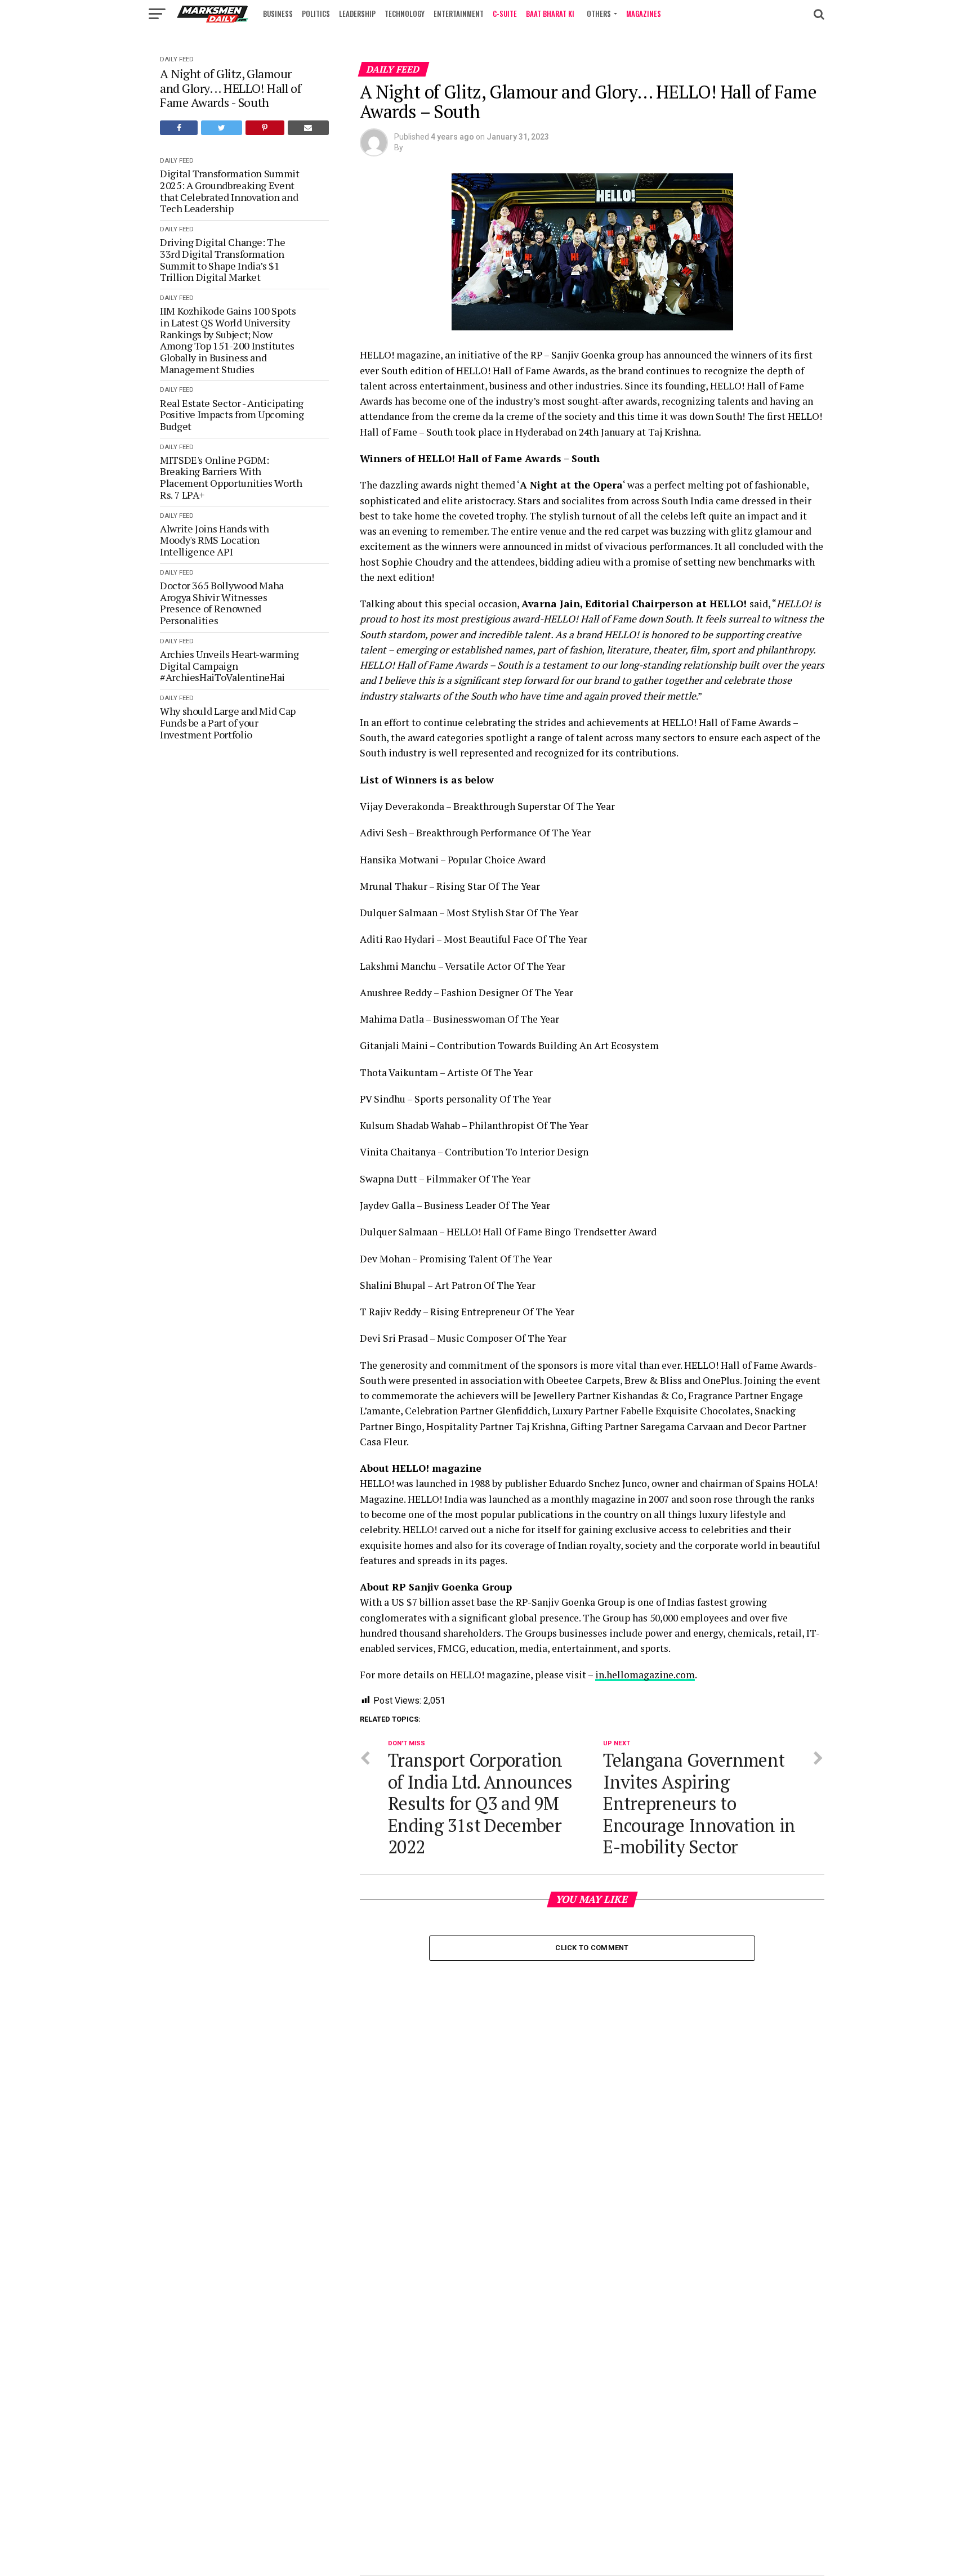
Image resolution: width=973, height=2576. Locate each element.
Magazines (644, 14)
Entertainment (459, 14)
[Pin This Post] (265, 128)
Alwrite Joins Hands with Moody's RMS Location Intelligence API (214, 540)
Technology (405, 14)
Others (599, 14)
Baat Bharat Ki (550, 14)
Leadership (357, 14)
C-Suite (505, 14)
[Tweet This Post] (221, 128)
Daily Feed (177, 59)
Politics (316, 14)
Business (278, 14)
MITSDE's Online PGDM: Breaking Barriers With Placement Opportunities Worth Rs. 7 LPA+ (231, 478)
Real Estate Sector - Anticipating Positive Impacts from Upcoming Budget (232, 415)
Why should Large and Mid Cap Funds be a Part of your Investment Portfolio (228, 723)
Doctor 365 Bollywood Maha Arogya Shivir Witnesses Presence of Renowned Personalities (222, 603)
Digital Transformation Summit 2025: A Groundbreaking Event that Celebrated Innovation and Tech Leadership (230, 191)
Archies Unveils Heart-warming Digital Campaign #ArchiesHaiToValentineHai (229, 666)
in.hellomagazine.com (645, 1675)
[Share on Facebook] (179, 128)
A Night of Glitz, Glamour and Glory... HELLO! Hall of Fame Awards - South (230, 88)
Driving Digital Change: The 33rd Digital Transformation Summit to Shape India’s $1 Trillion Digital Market (222, 260)
